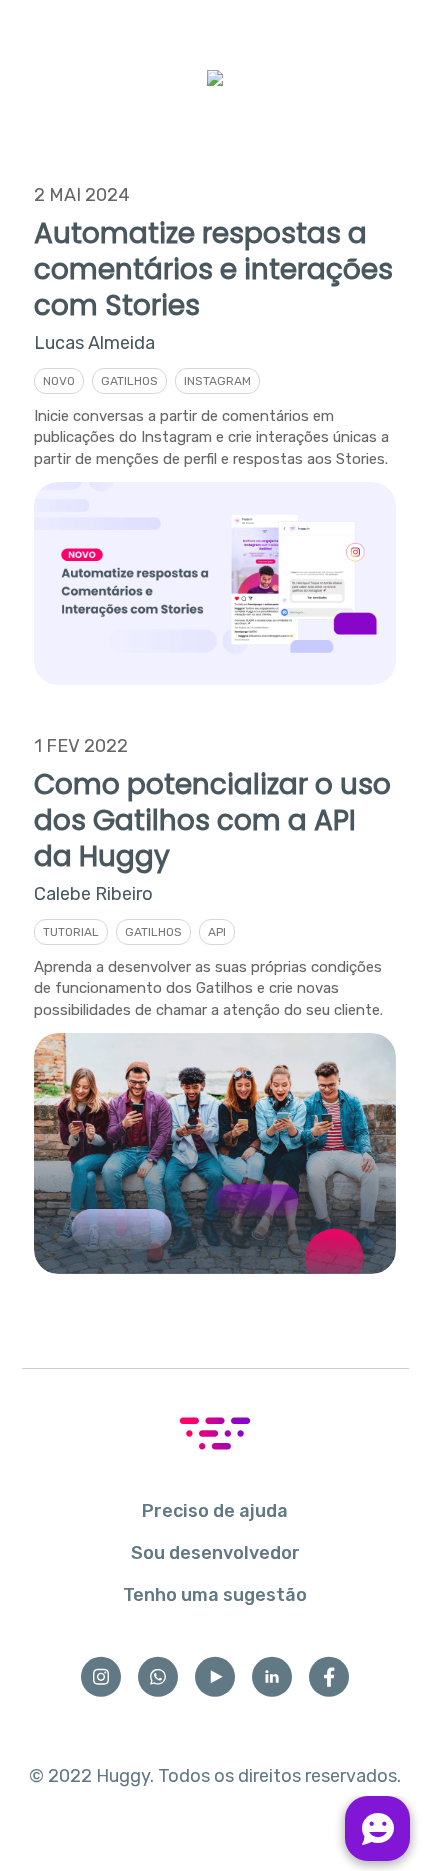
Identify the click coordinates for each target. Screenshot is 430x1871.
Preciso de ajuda (215, 1511)
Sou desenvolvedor (215, 1553)
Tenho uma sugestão (215, 1595)
